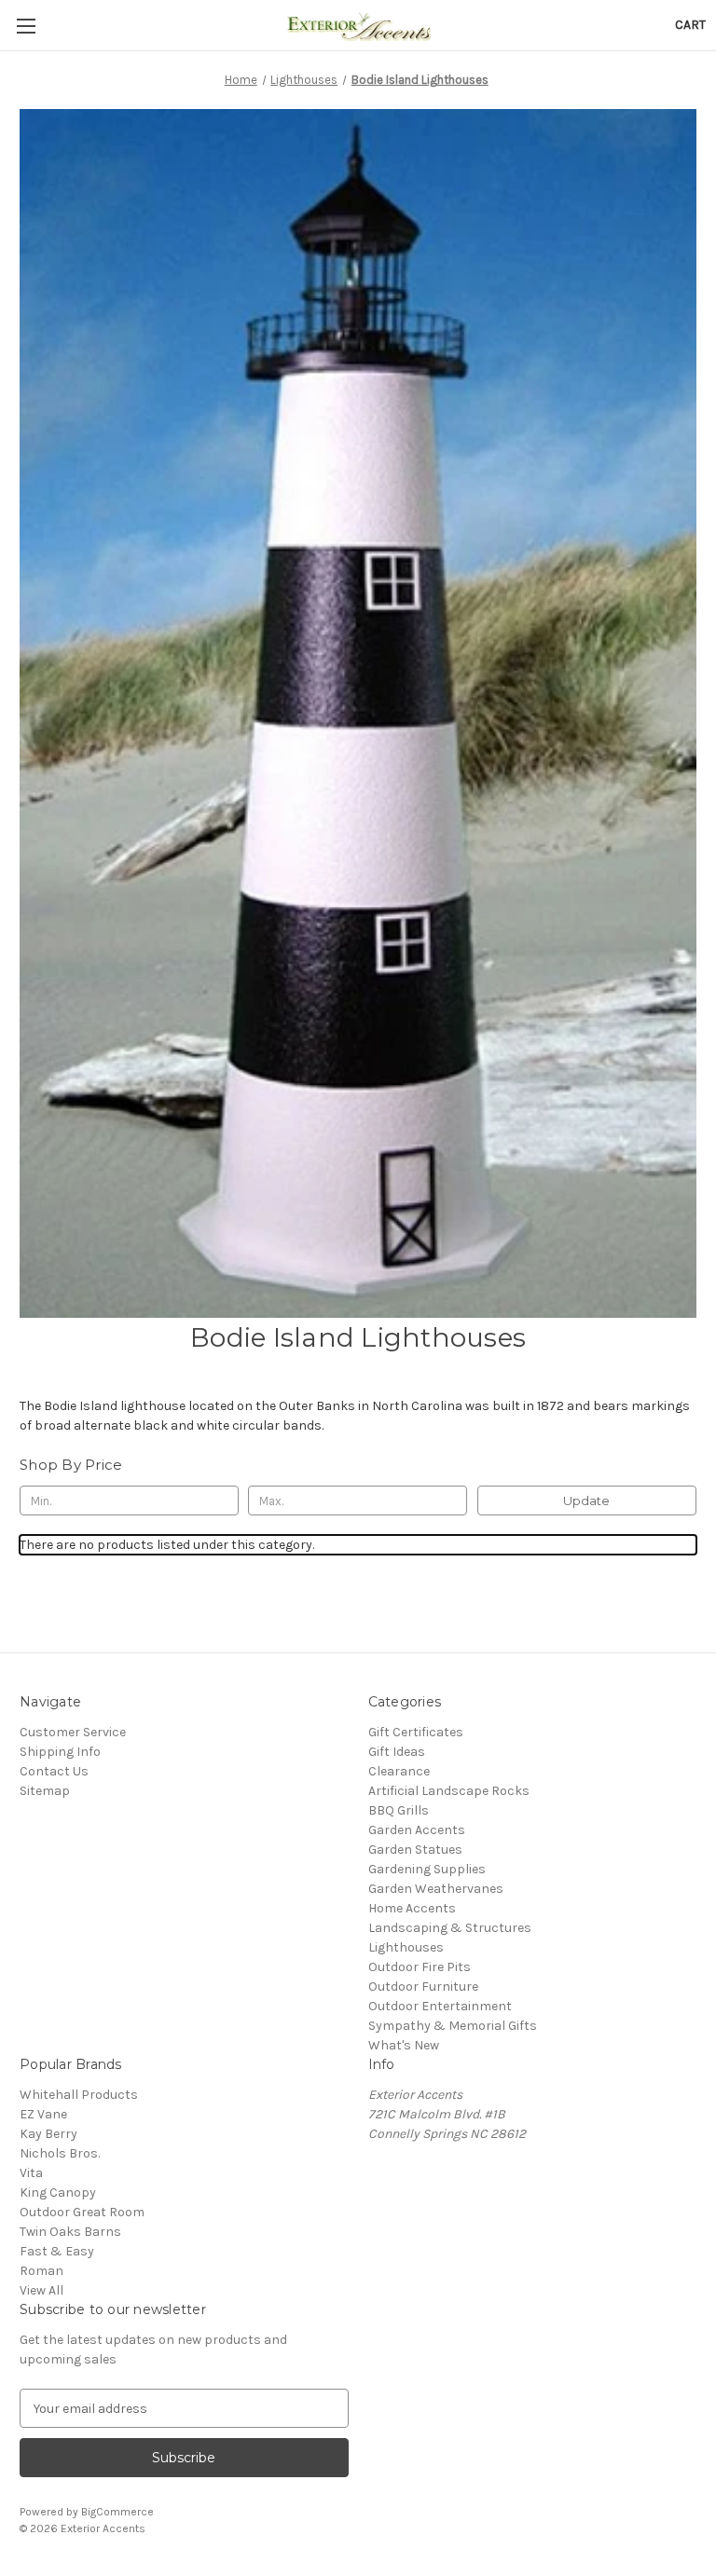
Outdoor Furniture (423, 1987)
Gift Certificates (416, 1732)
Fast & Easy (57, 2251)
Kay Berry (48, 2134)
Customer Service (73, 1732)
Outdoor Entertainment (440, 2006)
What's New (404, 2045)
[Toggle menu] (26, 26)
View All (41, 2290)
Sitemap (45, 1791)
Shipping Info (60, 1752)
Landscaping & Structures (450, 1928)
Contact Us (54, 1771)
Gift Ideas (397, 1752)
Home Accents (412, 1908)
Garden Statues (415, 1850)
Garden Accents (417, 1830)
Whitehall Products (79, 2095)
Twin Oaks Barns (70, 2232)
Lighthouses (406, 1947)
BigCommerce (117, 2512)
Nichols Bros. (60, 2153)
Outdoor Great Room (82, 2212)
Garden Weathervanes (436, 1889)
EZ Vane (43, 2114)
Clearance (399, 1771)
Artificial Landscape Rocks (449, 1791)
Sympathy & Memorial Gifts (453, 2026)
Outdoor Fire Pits (420, 1967)
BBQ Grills (399, 1810)
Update (586, 1500)
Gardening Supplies (427, 1869)
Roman (41, 2271)
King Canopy (58, 2192)
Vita (31, 2173)
